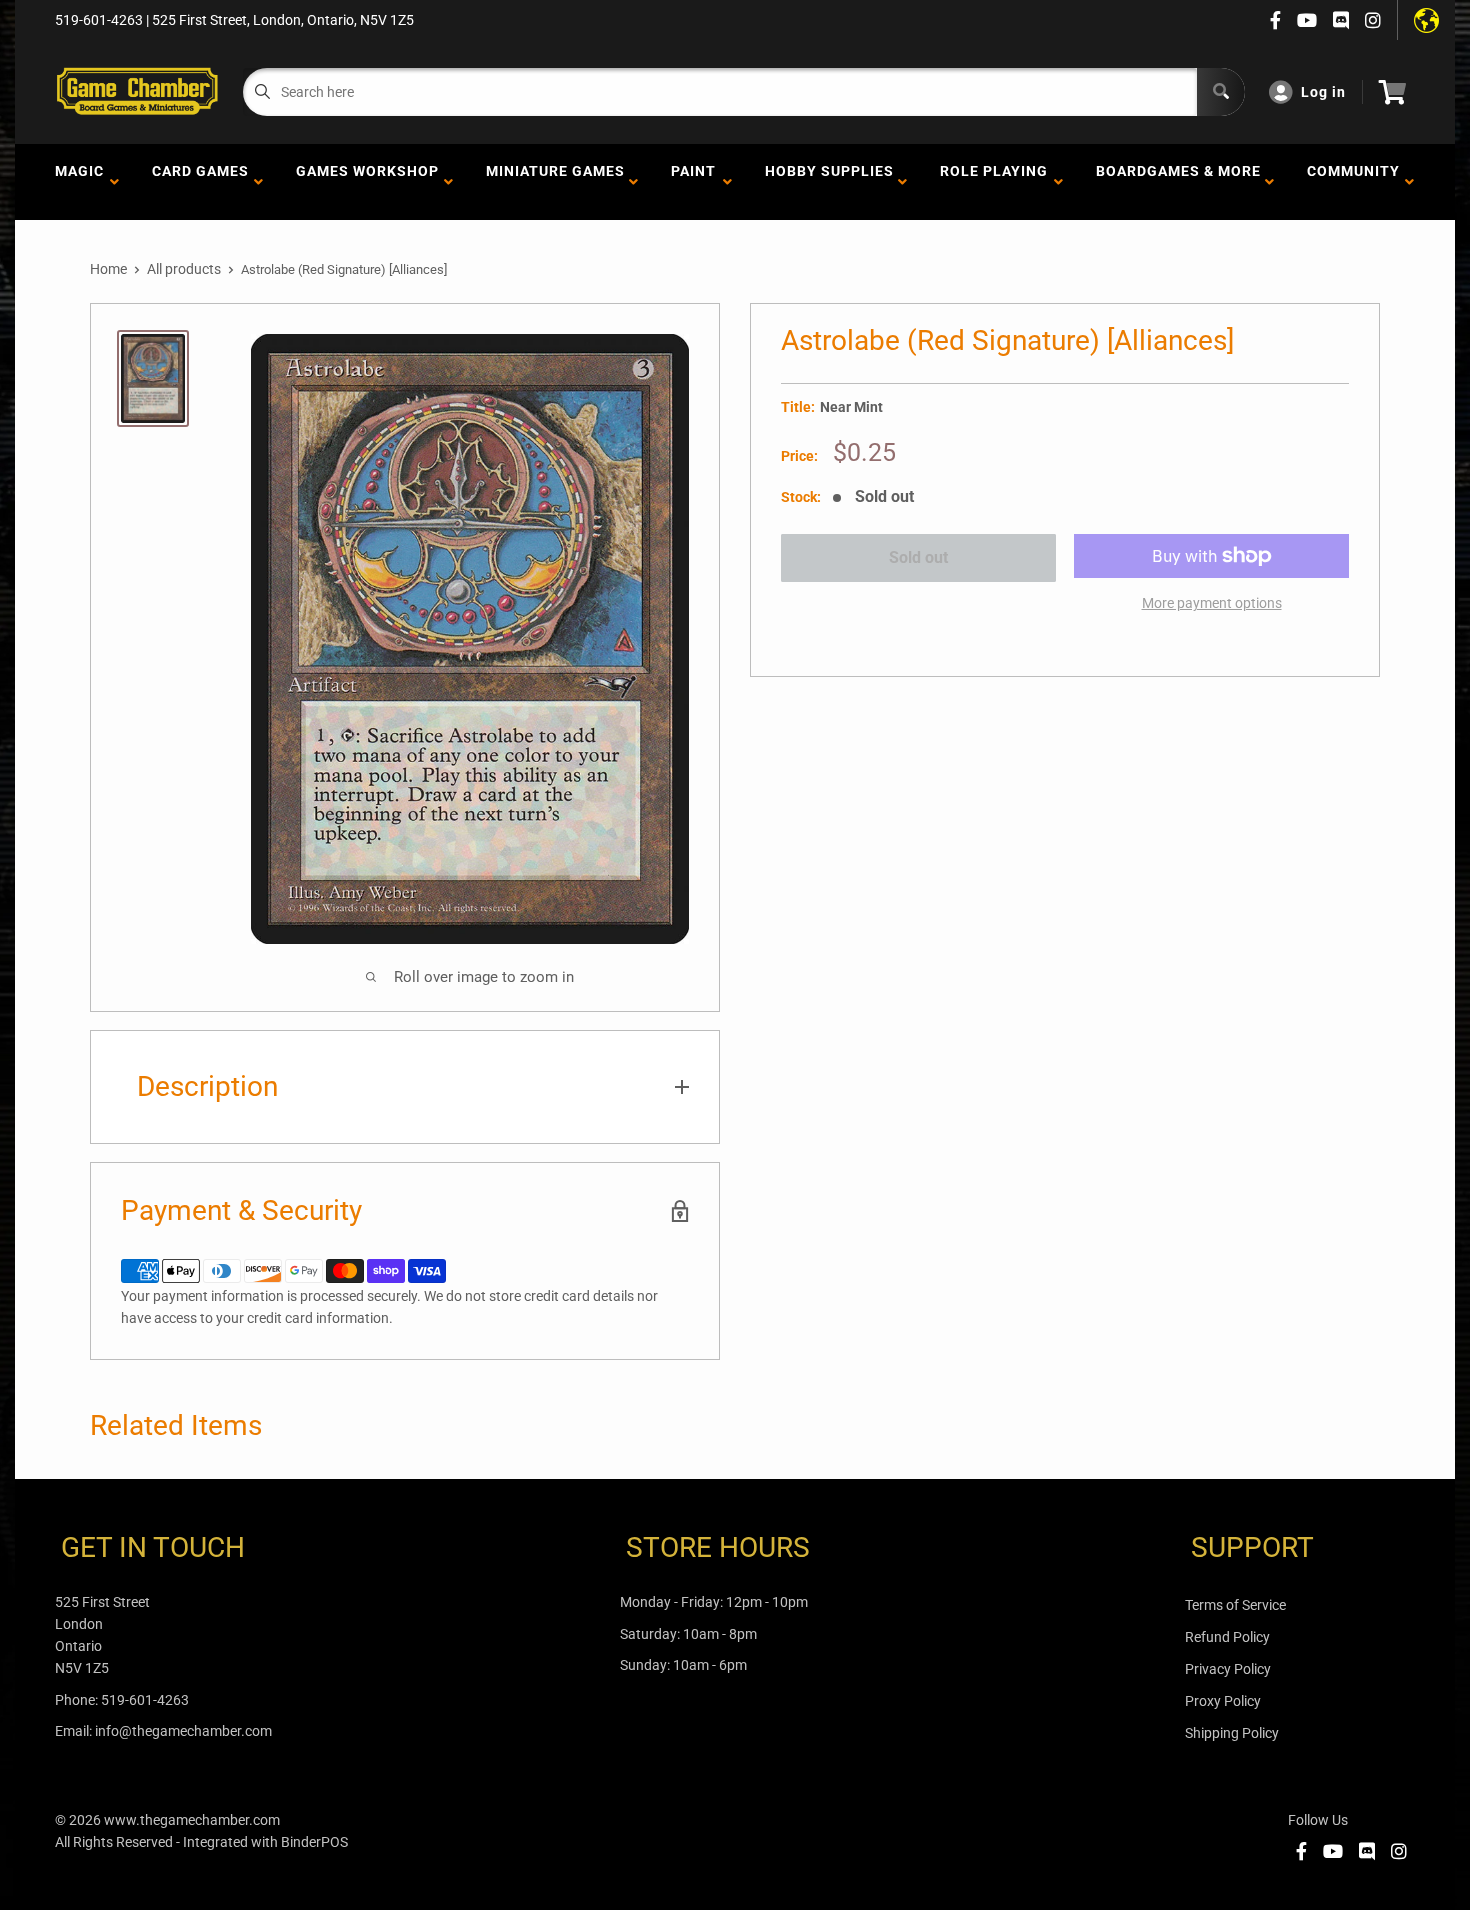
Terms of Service (1235, 1605)
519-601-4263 (145, 1700)
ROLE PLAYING (994, 182)
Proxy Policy (1223, 1701)
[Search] (1221, 92)
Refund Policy (1227, 1637)
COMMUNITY (1353, 182)
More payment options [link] (1212, 603)
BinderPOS (314, 1842)
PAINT (693, 182)
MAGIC (79, 182)
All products (184, 269)
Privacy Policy (1228, 1669)
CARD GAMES (200, 182)
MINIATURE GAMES (555, 182)
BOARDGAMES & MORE (1178, 182)
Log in (1323, 92)
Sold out (918, 557)
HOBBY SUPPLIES (829, 182)
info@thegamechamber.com (183, 1731)
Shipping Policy (1232, 1733)
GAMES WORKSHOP (367, 182)
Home (108, 269)
